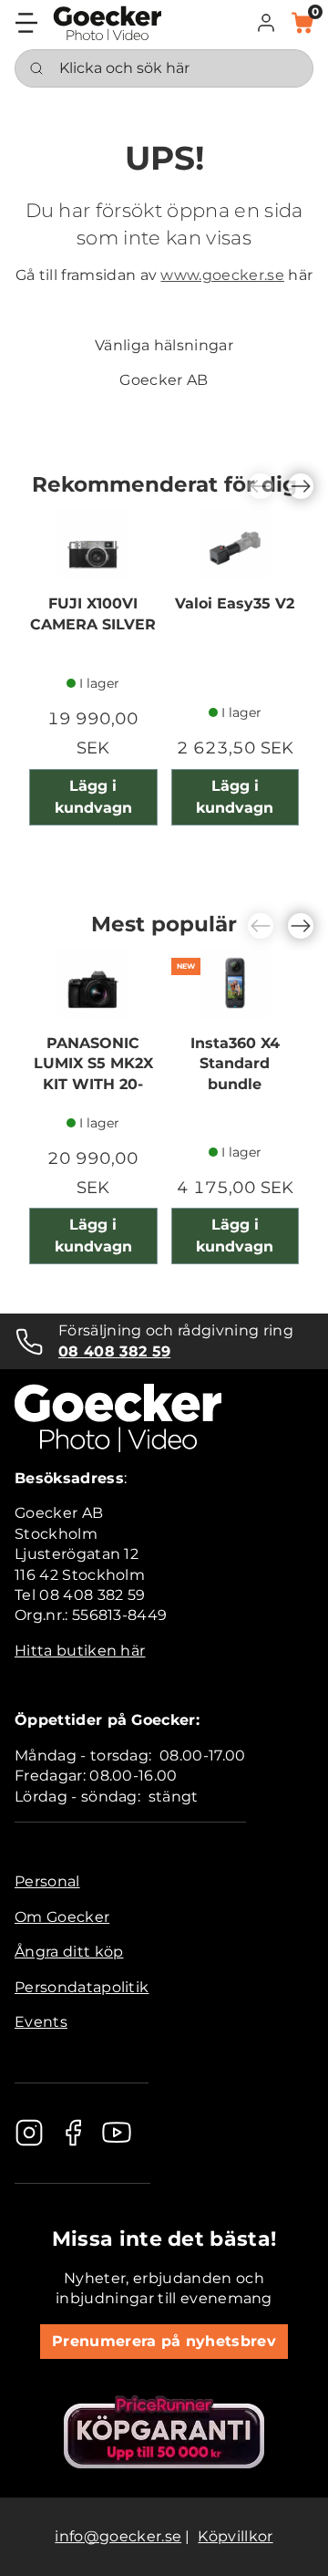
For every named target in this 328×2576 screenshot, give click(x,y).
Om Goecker (62, 1917)
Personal (47, 1881)
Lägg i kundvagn (93, 797)
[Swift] (108, 23)
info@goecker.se (118, 2536)
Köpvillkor (235, 2536)
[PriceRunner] (164, 2432)
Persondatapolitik (82, 1987)
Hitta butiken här (80, 1651)
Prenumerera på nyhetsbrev (164, 2341)
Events (41, 2022)
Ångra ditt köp (69, 1952)
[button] (266, 23)
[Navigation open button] (26, 23)
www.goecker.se (222, 275)
